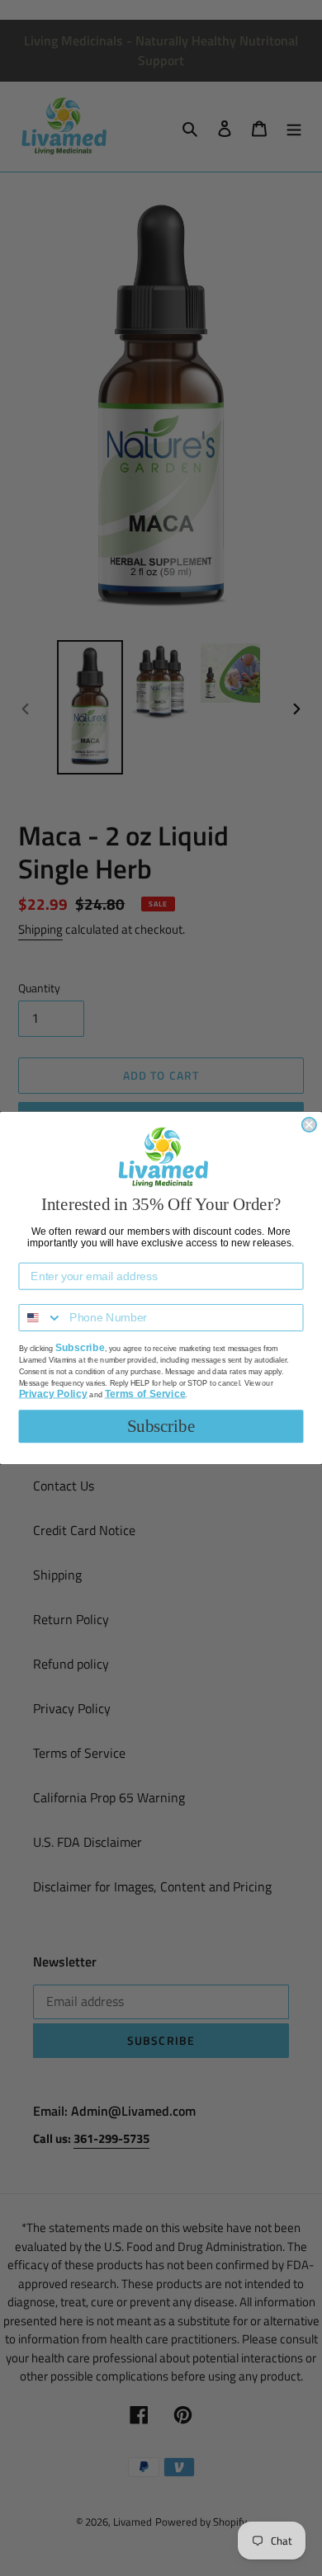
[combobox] (40, 1318)
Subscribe (161, 1427)
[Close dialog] (309, 1125)
